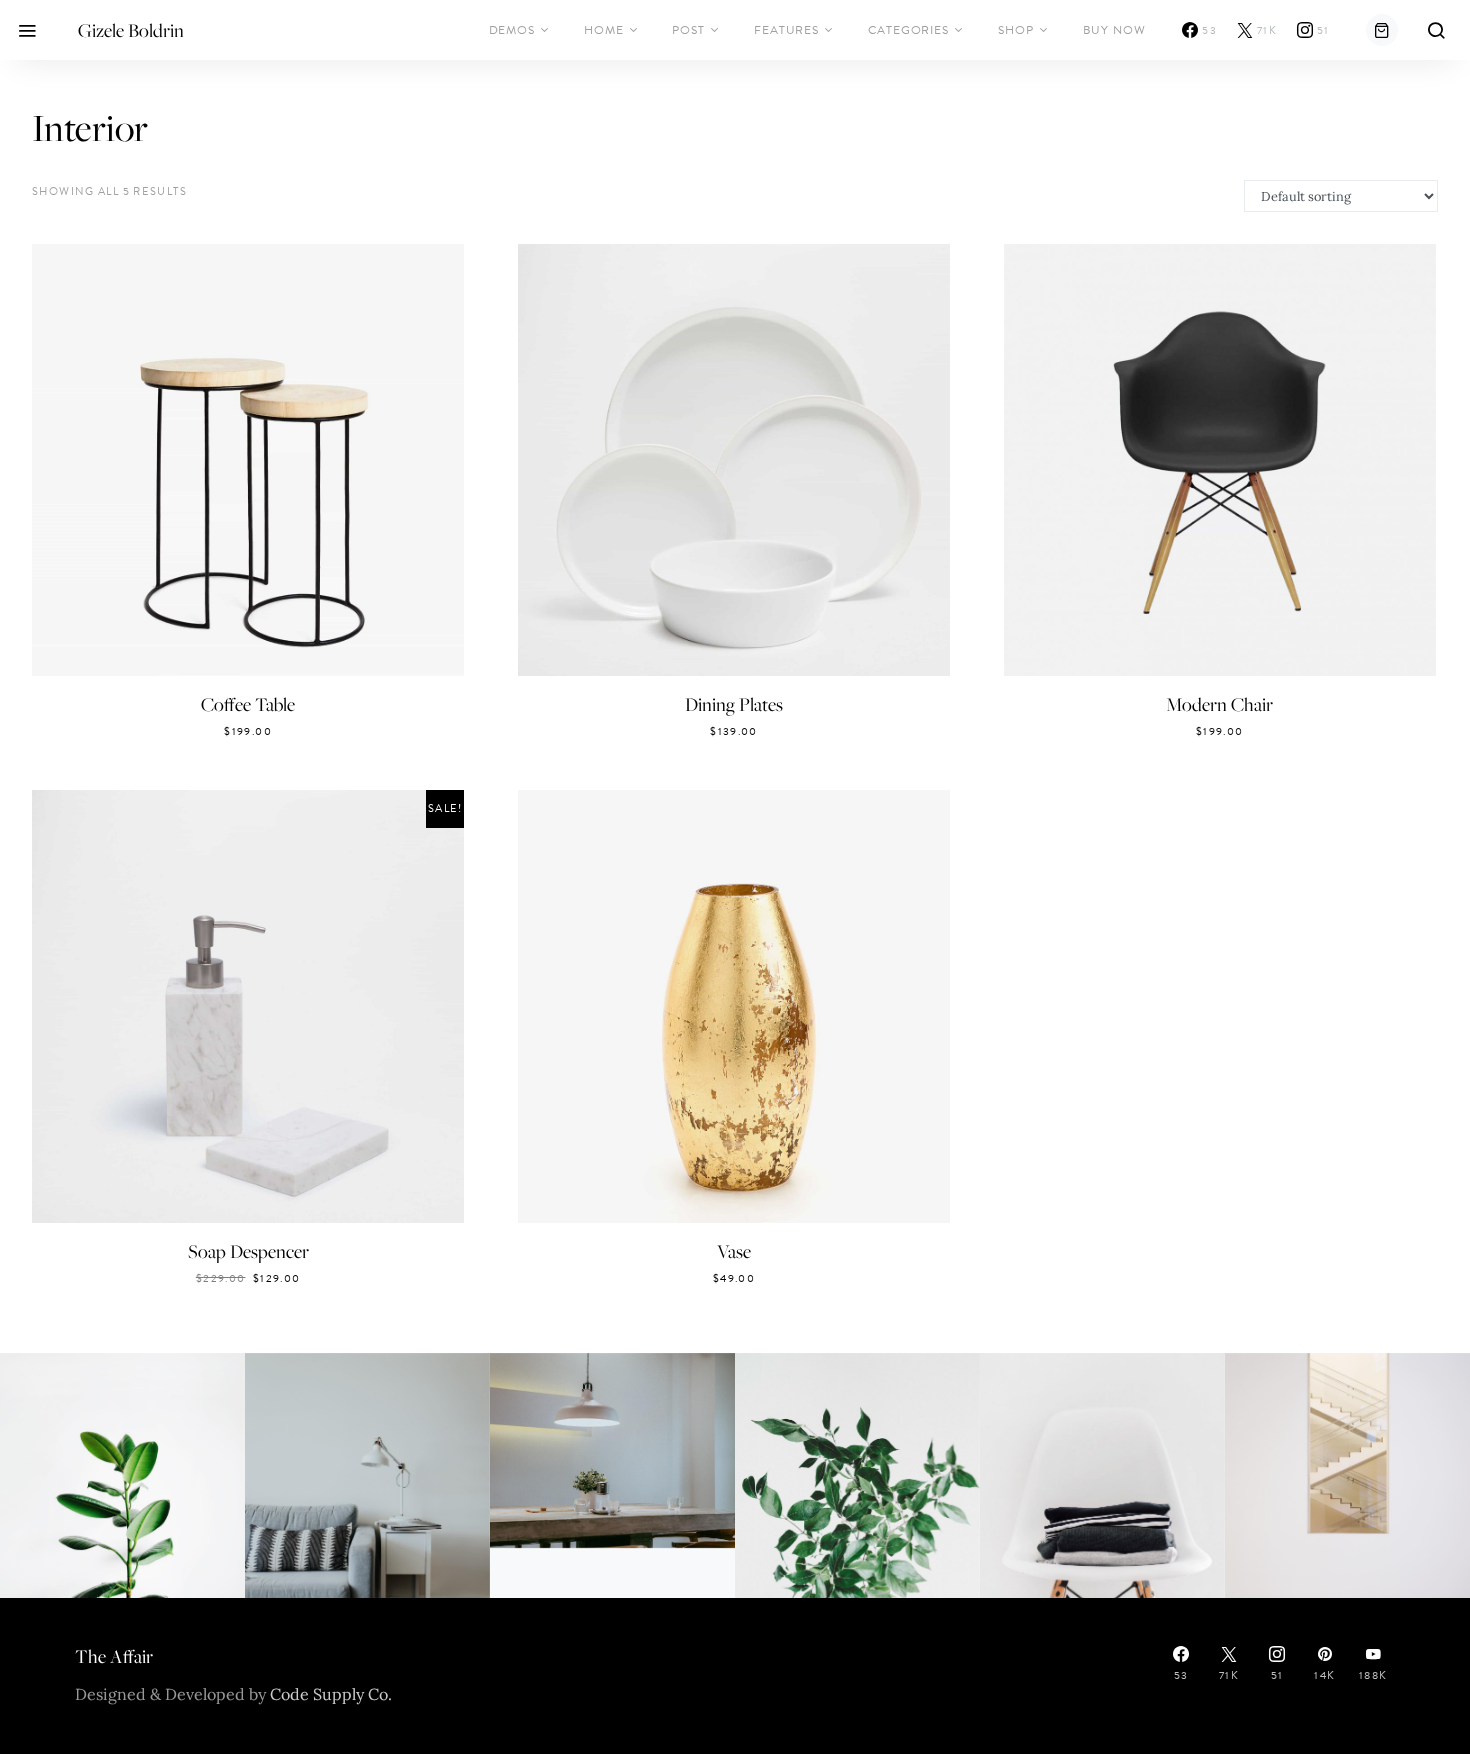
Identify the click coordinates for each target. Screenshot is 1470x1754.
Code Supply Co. (331, 1694)
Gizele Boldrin (131, 30)
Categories (908, 30)
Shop (1016, 30)
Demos (512, 30)
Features (786, 30)
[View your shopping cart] (1382, 30)
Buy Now (1114, 30)
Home (604, 30)
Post (688, 30)
